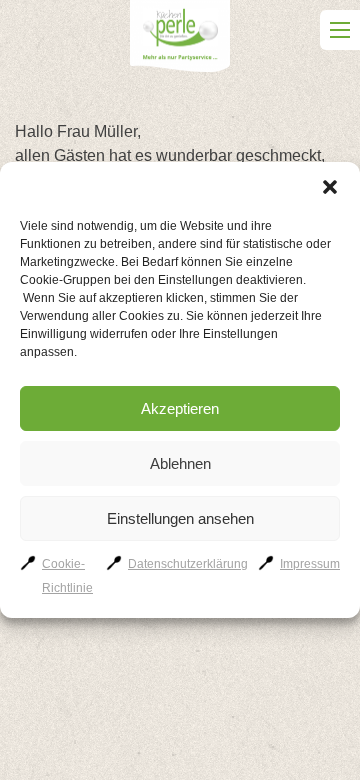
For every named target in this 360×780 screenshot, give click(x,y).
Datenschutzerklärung (188, 564)
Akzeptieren (180, 408)
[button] (330, 187)
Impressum (310, 564)
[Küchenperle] (180, 39)
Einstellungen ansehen (180, 518)
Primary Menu (340, 30)
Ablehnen (180, 463)
